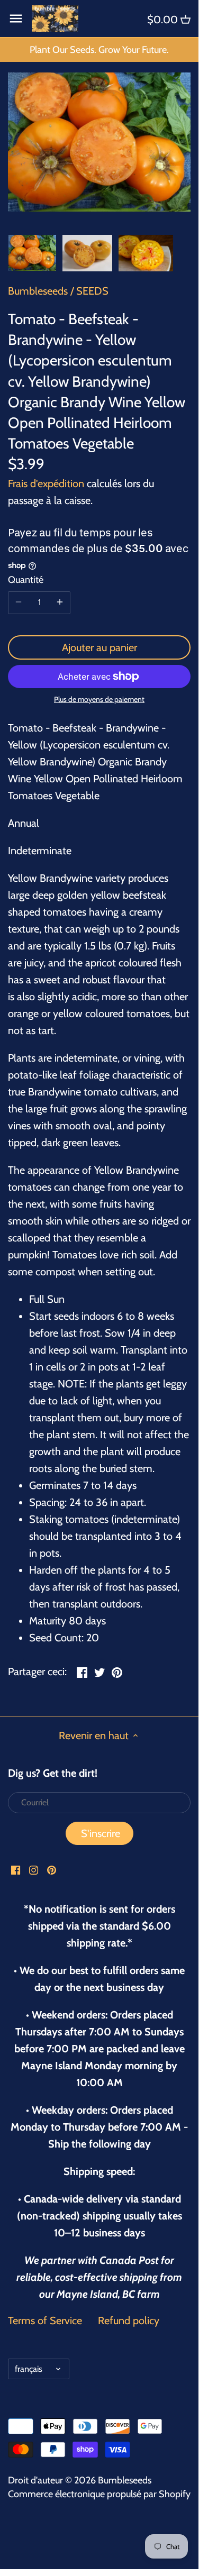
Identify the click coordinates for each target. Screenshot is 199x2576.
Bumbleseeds (38, 291)
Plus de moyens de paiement (99, 700)
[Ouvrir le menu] (16, 19)
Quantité (26, 580)
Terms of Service (45, 2321)
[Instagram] (34, 1869)
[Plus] (60, 602)
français (29, 2369)
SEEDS (92, 291)
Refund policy (129, 2321)
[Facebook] (16, 1869)
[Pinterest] (52, 1869)
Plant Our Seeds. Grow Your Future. (99, 50)
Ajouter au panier (99, 647)
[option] (32, 253)
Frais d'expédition (46, 483)
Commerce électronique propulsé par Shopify (99, 2494)
